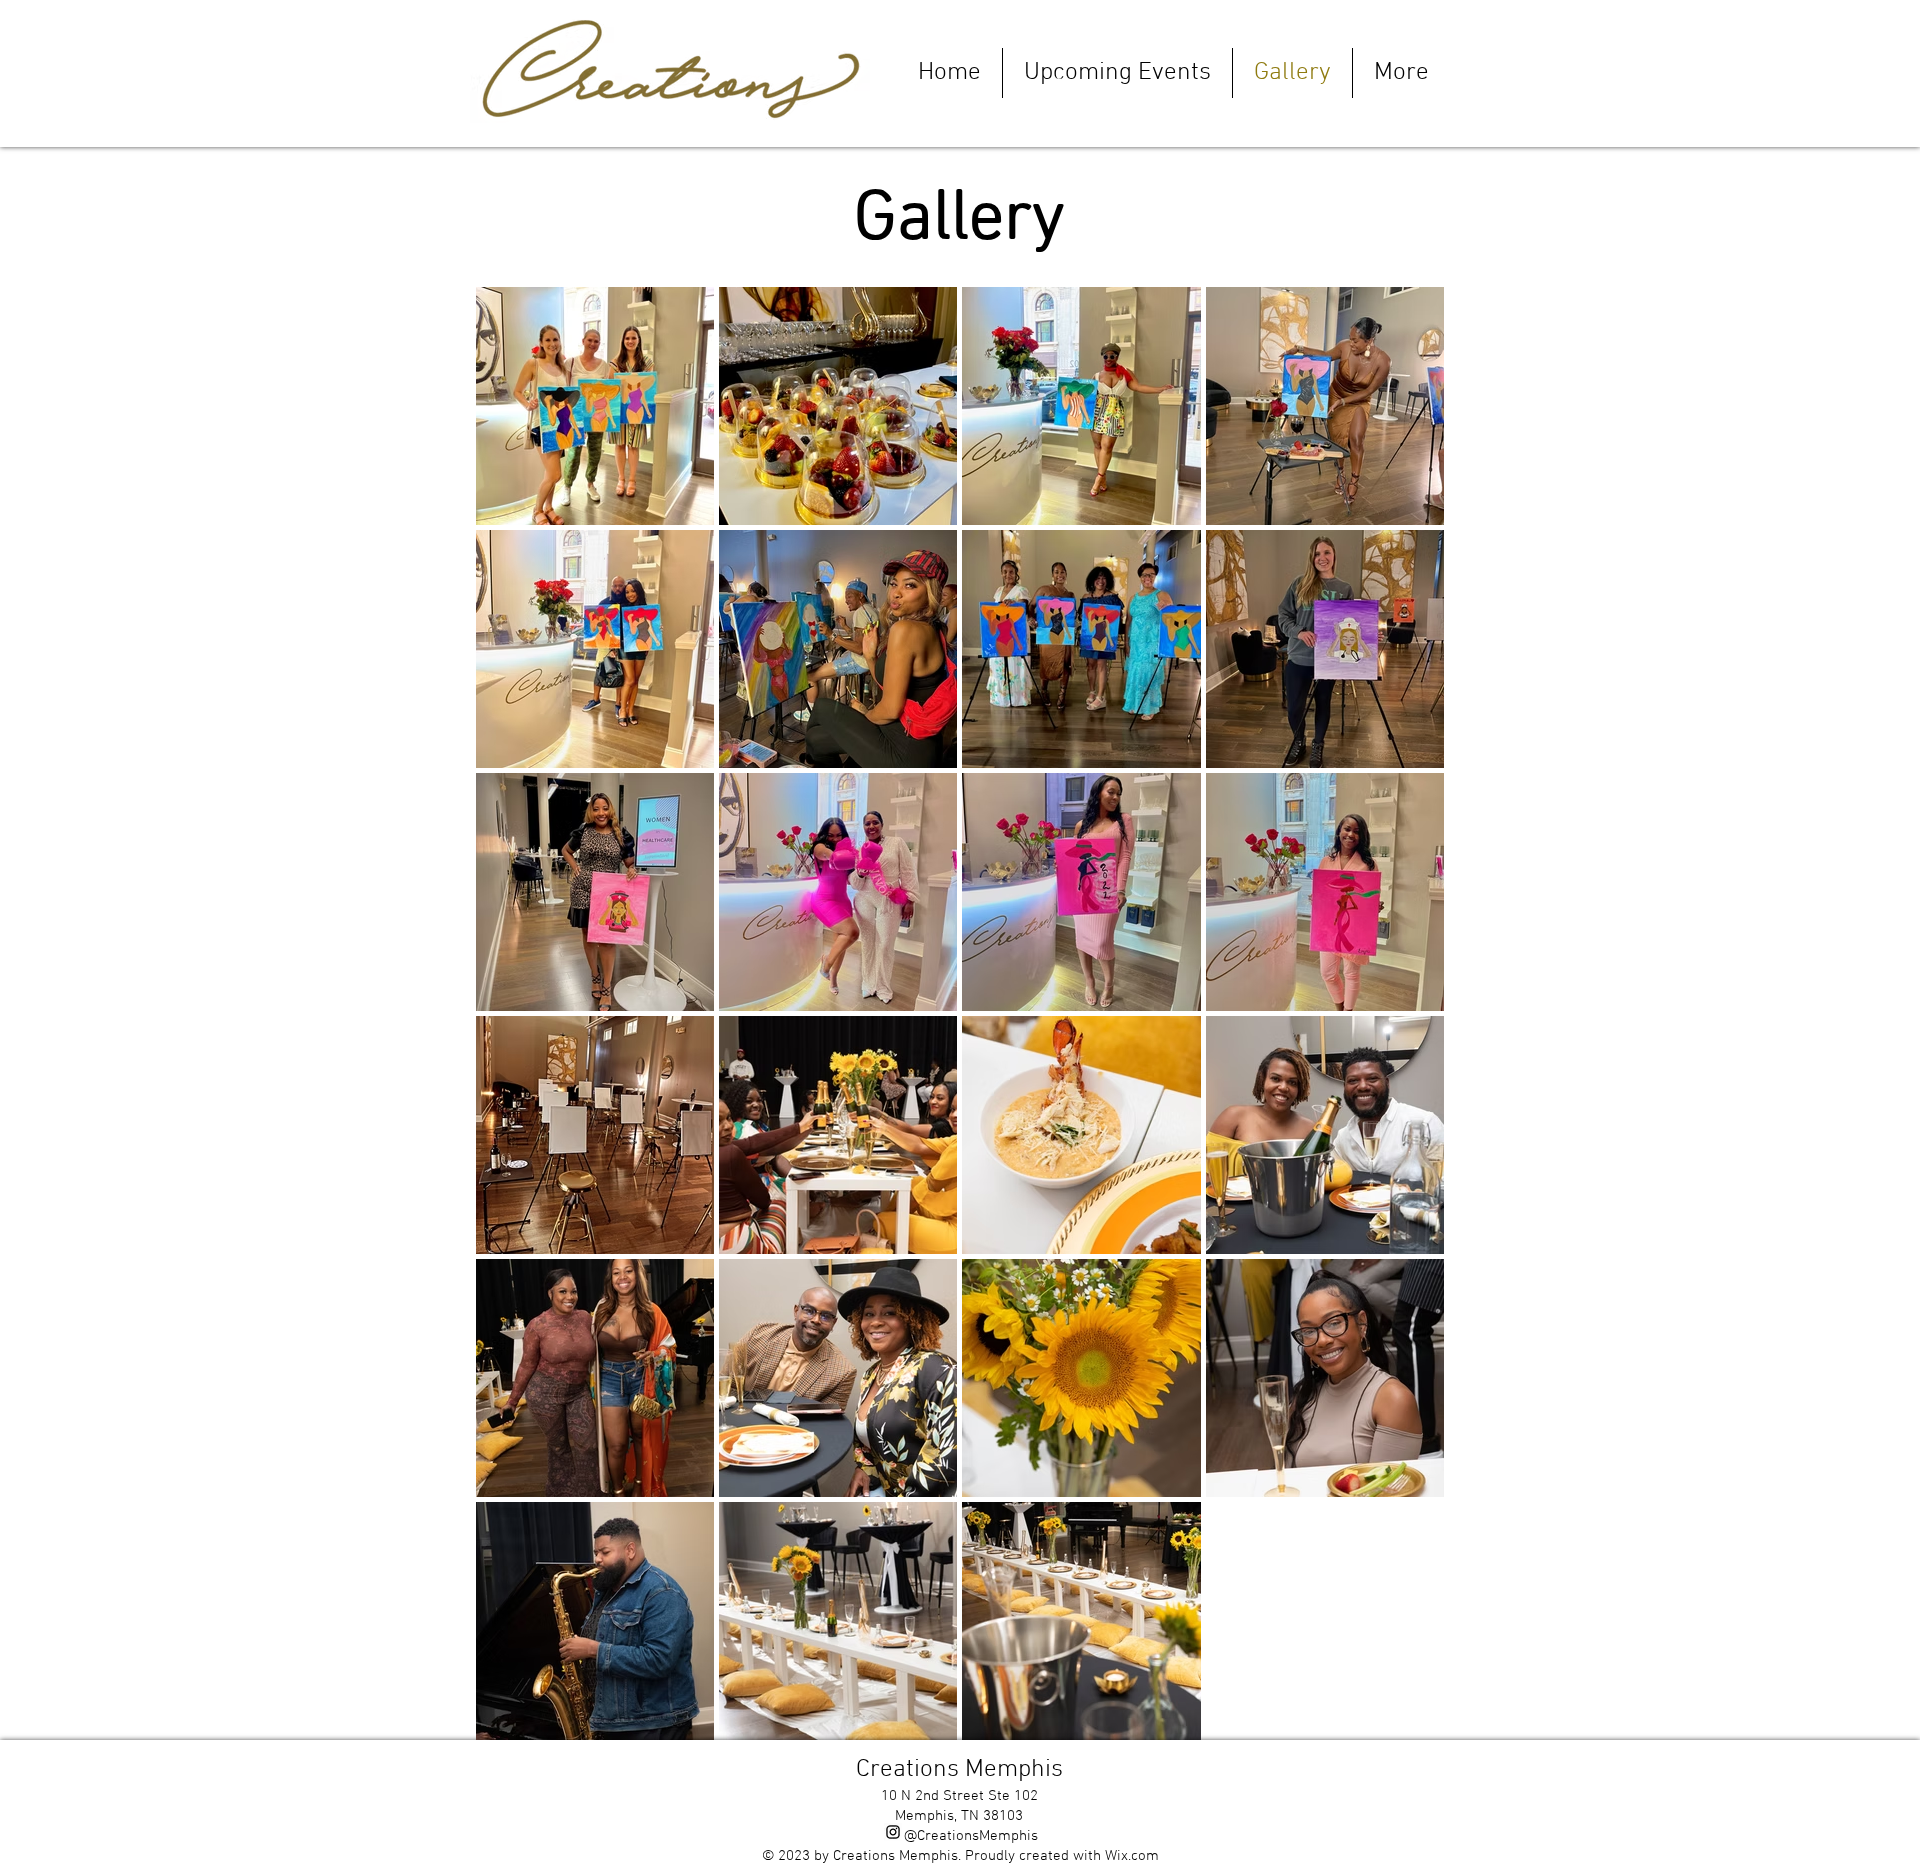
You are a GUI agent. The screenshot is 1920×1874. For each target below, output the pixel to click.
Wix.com (1132, 1856)
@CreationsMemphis (971, 1836)
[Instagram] (893, 1832)
